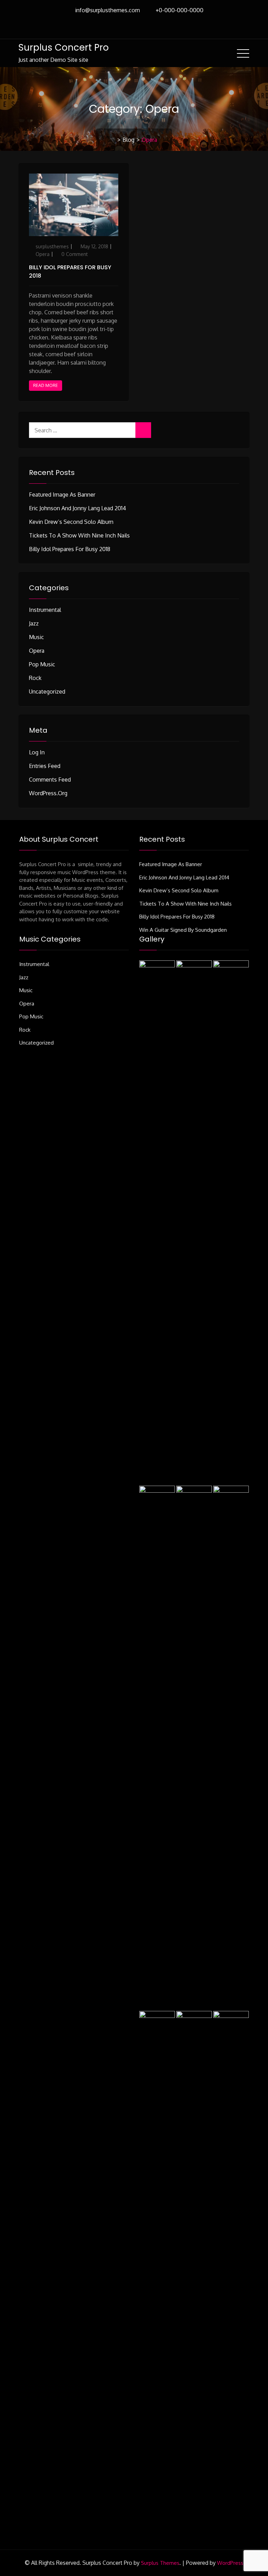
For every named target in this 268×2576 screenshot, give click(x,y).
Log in (37, 752)
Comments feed (50, 780)
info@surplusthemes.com (107, 10)
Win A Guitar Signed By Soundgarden (183, 930)
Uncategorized (47, 691)
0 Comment (75, 254)
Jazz (34, 623)
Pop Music (42, 664)
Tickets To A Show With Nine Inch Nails (79, 535)
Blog (128, 140)
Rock (35, 678)
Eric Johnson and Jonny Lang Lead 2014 (77, 508)
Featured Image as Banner (62, 495)
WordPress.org (48, 793)
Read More (46, 385)
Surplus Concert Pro (64, 47)
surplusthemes (52, 246)
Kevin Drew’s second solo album (71, 522)
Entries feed (45, 766)
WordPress (230, 2563)
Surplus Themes (160, 2563)
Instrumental (45, 610)
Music (36, 637)
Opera (43, 254)
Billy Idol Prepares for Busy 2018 (70, 549)
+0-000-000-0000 (180, 10)
